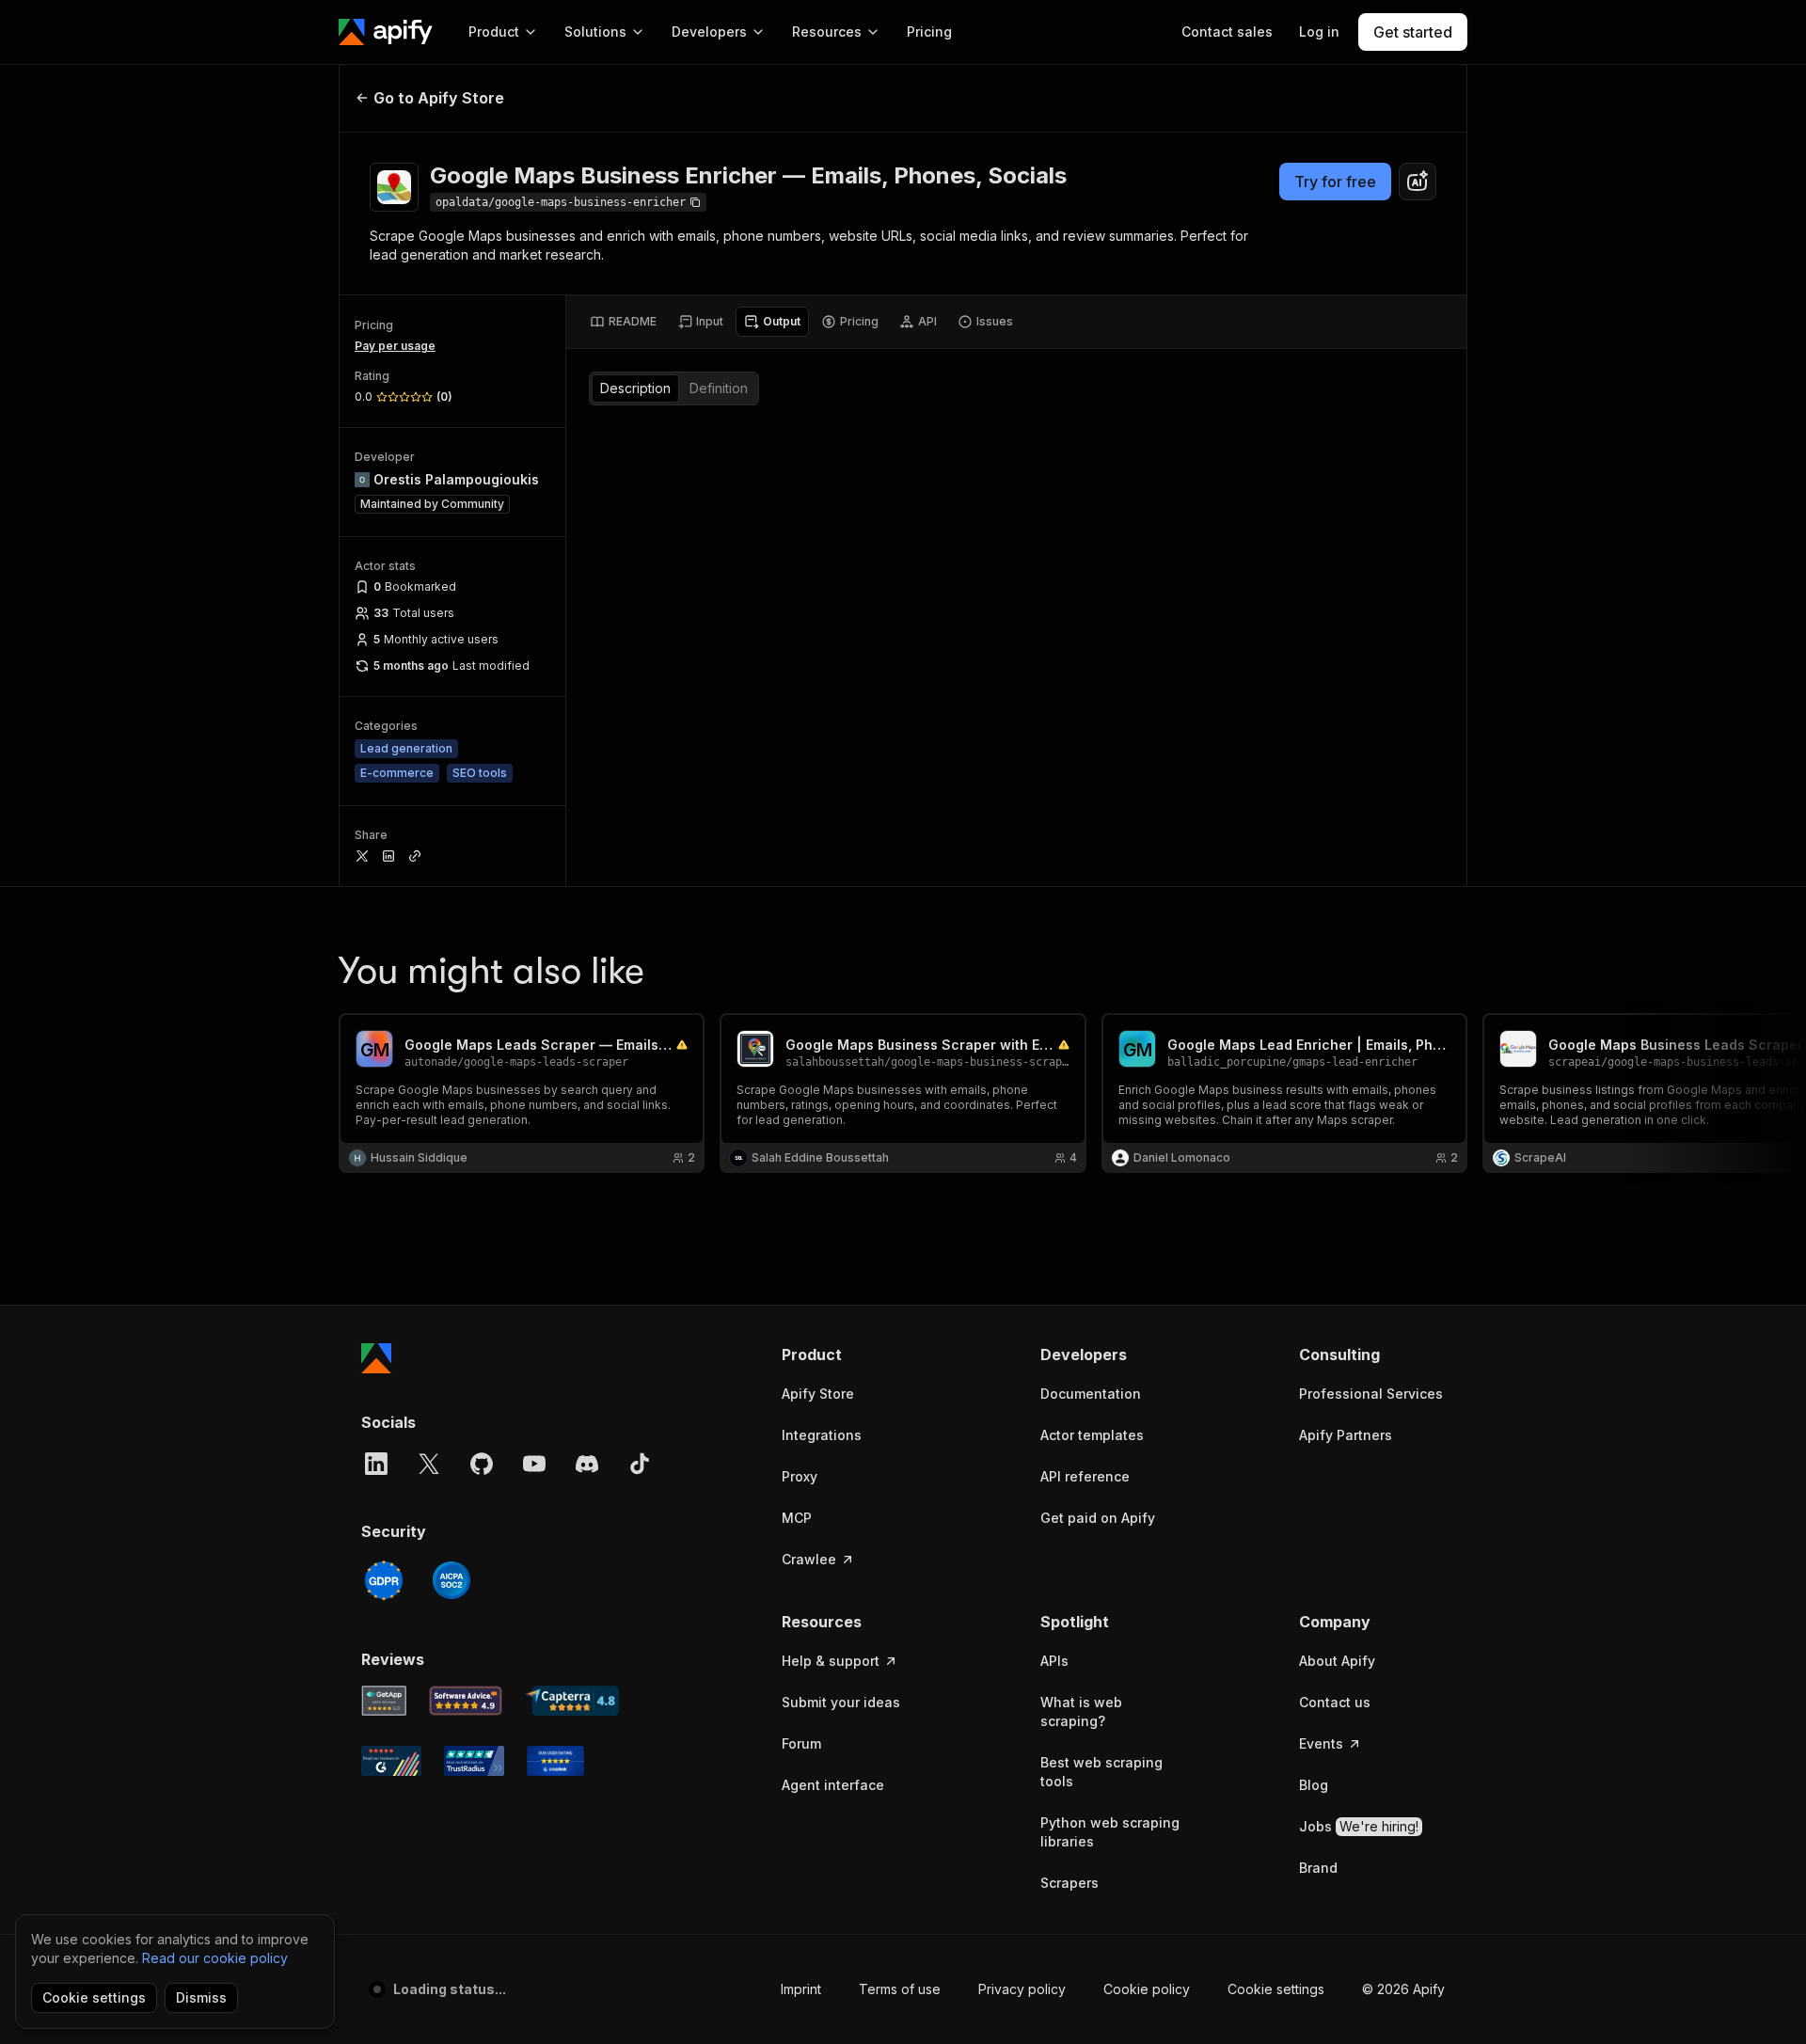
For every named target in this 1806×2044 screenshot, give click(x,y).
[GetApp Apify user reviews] (384, 1701)
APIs (1054, 1661)
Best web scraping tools (1101, 1772)
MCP (797, 1518)
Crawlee (809, 1559)
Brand (1318, 1868)
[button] (855, 1355)
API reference (1085, 1476)
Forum (801, 1743)
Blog (1314, 1785)
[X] (429, 1464)
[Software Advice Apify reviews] (466, 1701)
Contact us (1335, 1702)
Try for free (1335, 182)
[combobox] (1418, 182)
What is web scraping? (1081, 1711)
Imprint (801, 1989)
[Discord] (587, 1464)
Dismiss (201, 1997)
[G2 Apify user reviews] (391, 1761)
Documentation (1091, 1394)
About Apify (1337, 1661)
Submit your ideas (841, 1702)
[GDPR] (384, 1580)
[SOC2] (451, 1580)
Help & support (831, 1661)
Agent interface (833, 1785)
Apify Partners (1346, 1435)
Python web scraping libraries (1110, 1832)
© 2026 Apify (1403, 1989)
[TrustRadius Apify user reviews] (474, 1761)
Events (1321, 1743)
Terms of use (900, 1989)
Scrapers (1069, 1883)
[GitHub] (482, 1464)
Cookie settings (1276, 1989)
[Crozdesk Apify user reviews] (555, 1761)
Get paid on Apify (1098, 1518)
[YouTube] (534, 1464)
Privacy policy (1022, 1989)
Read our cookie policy (215, 1958)
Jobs (1359, 1826)
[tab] (623, 322)
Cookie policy (1147, 1989)
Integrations (822, 1435)
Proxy (800, 1476)
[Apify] (386, 32)
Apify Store (818, 1394)
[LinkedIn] (376, 1464)
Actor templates (1092, 1435)
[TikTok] (640, 1464)
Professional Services (1371, 1394)
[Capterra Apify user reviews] (572, 1701)
